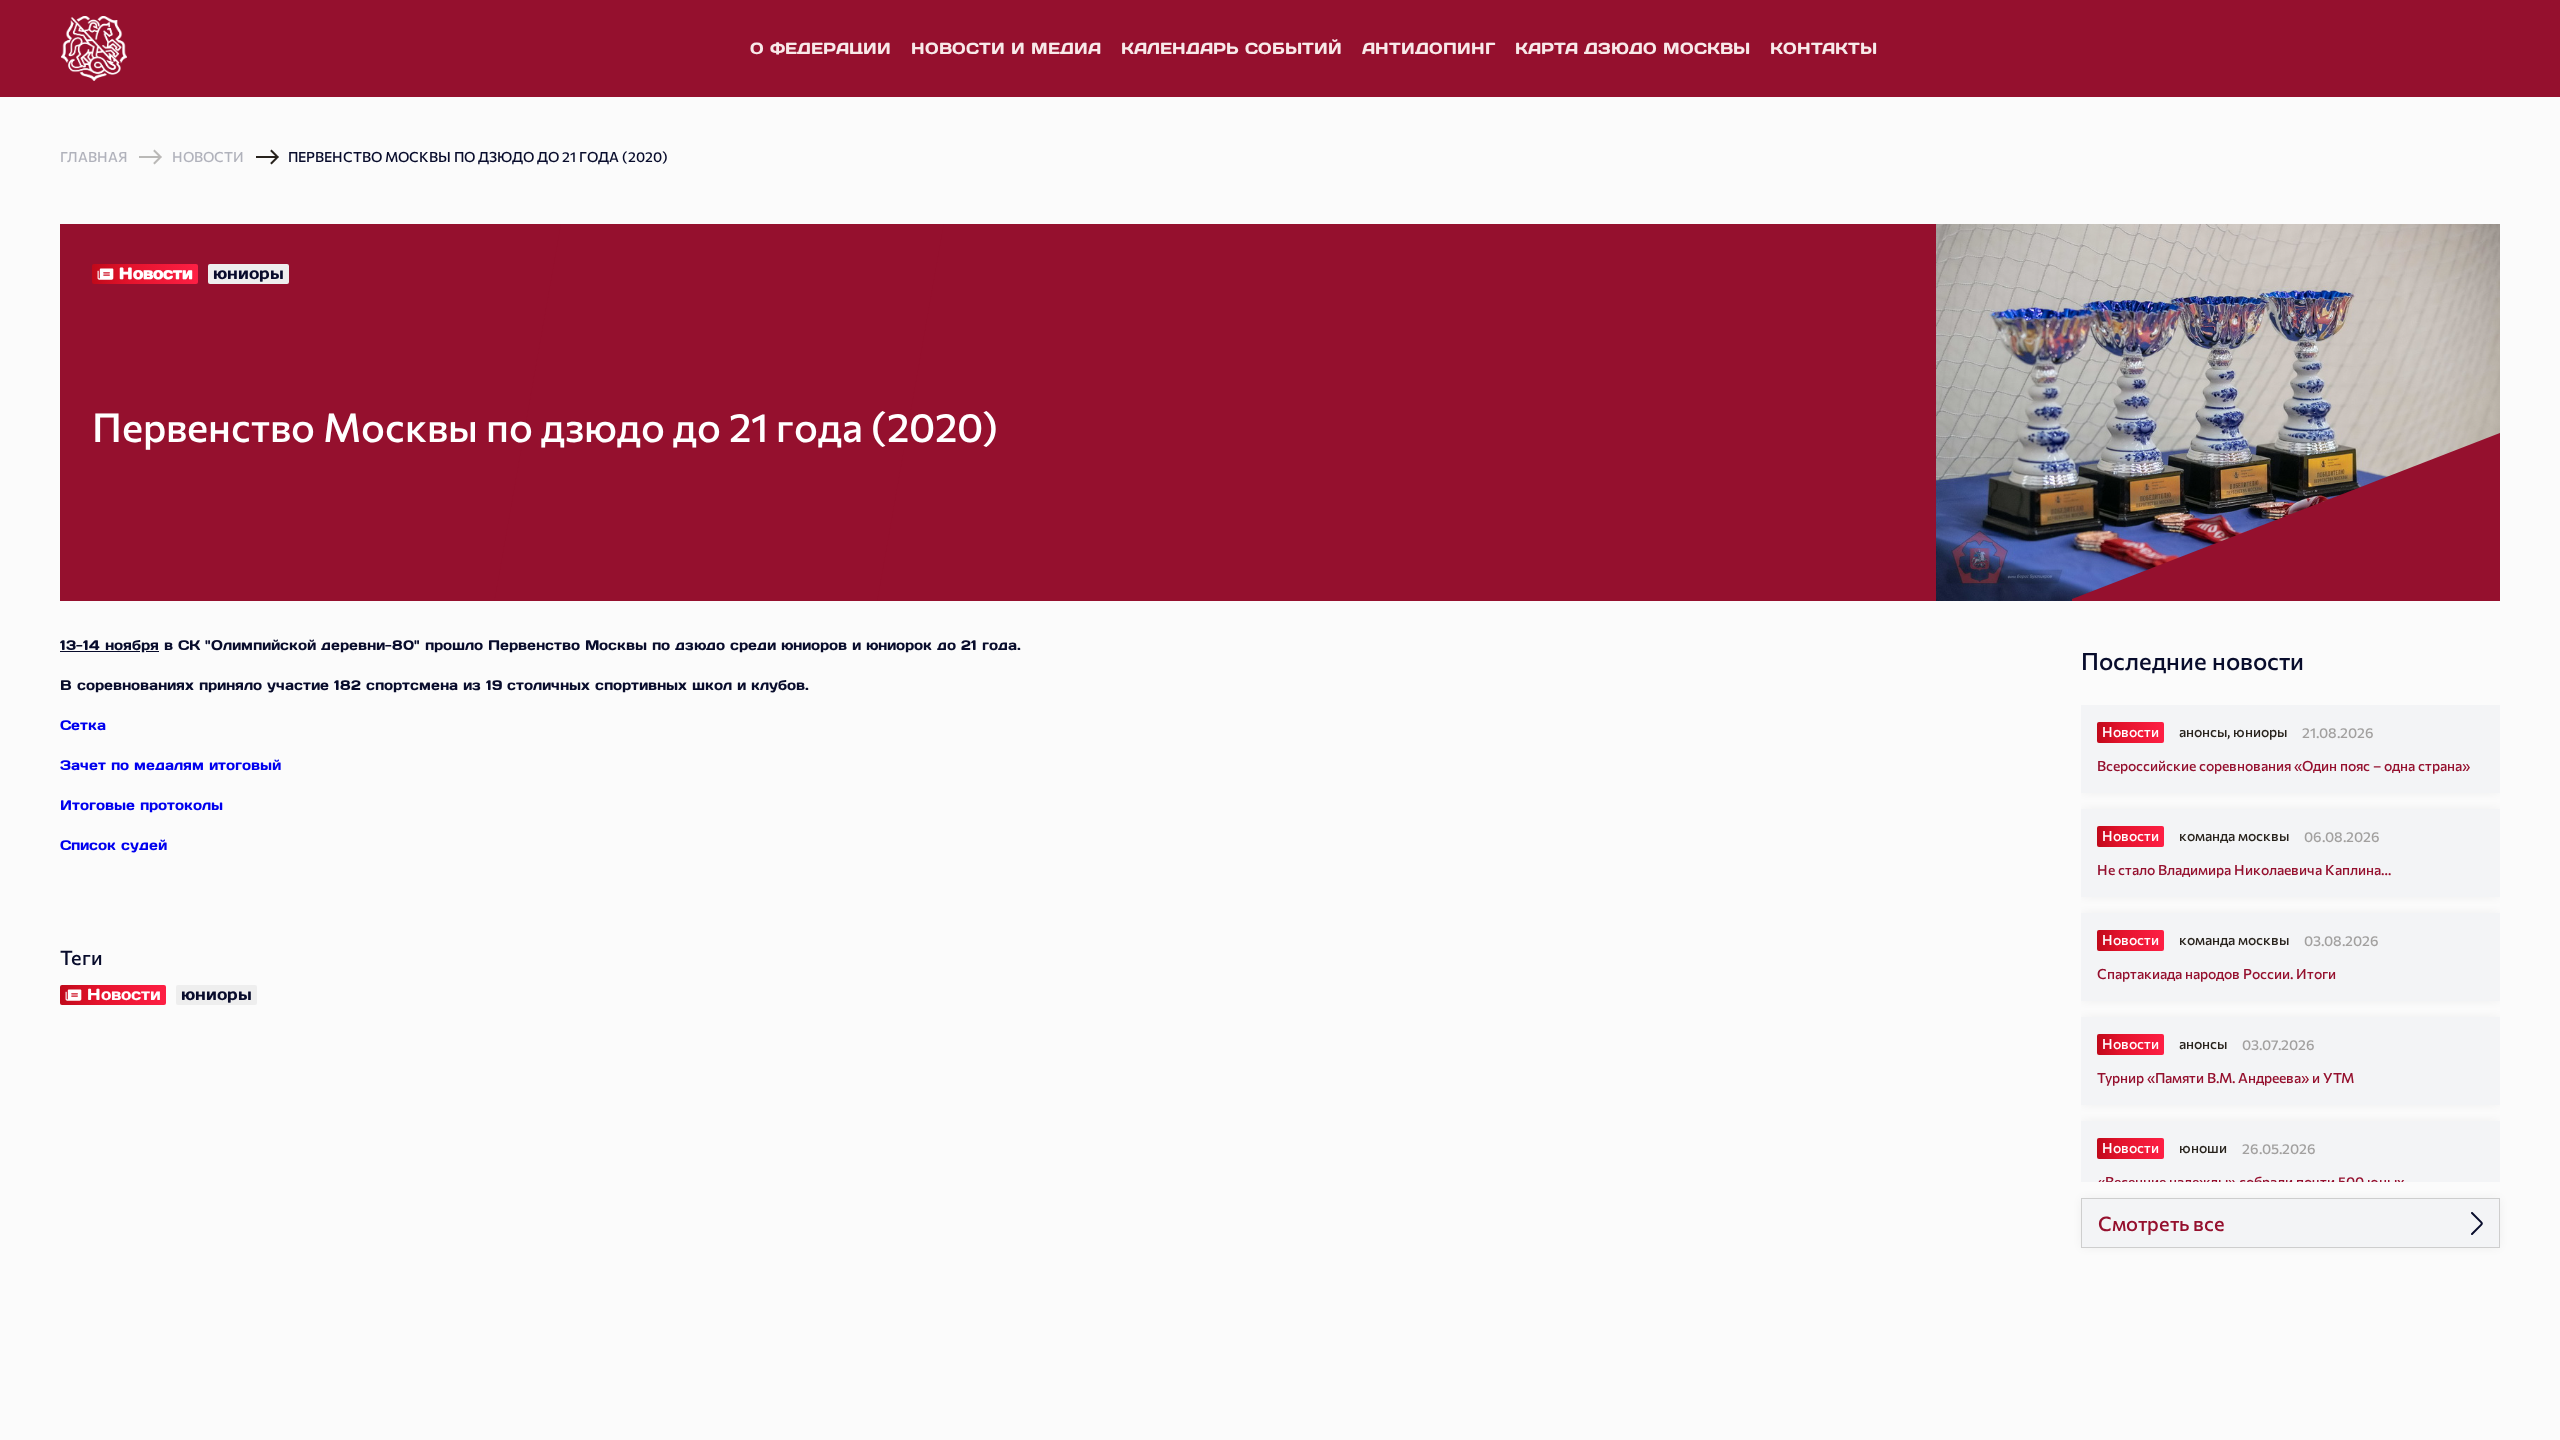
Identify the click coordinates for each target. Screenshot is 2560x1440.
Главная (93, 157)
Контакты (1823, 48)
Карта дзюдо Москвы (1632, 48)
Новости (208, 156)
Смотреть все (2161, 1223)
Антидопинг (1428, 48)
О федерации (820, 48)
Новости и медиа (1006, 48)
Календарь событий (1231, 48)
